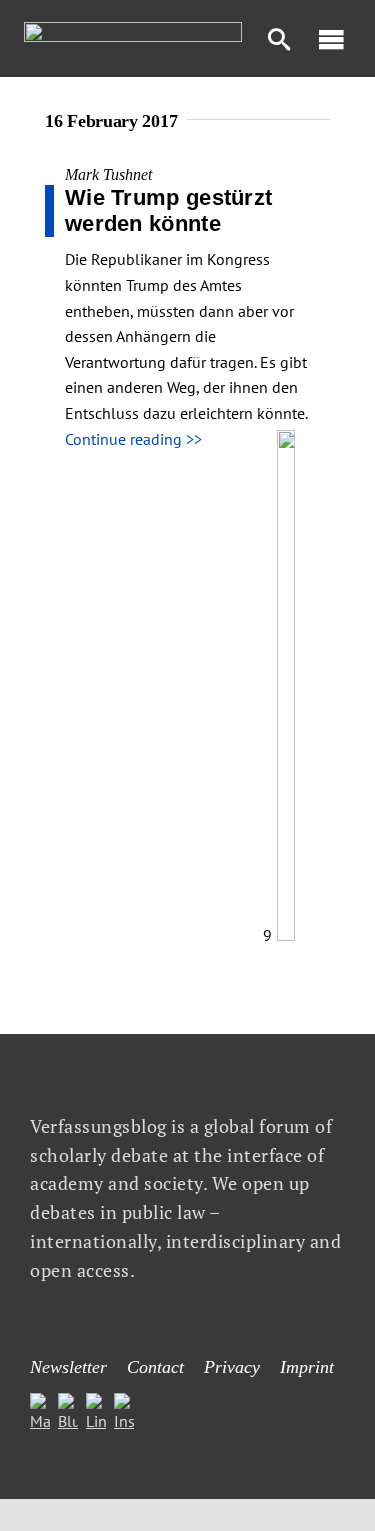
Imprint (307, 1367)
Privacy (232, 1367)
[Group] (133, 30)
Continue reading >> (133, 439)
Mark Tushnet (108, 174)
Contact (155, 1367)
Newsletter (68, 1367)
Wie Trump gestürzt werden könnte (168, 210)
